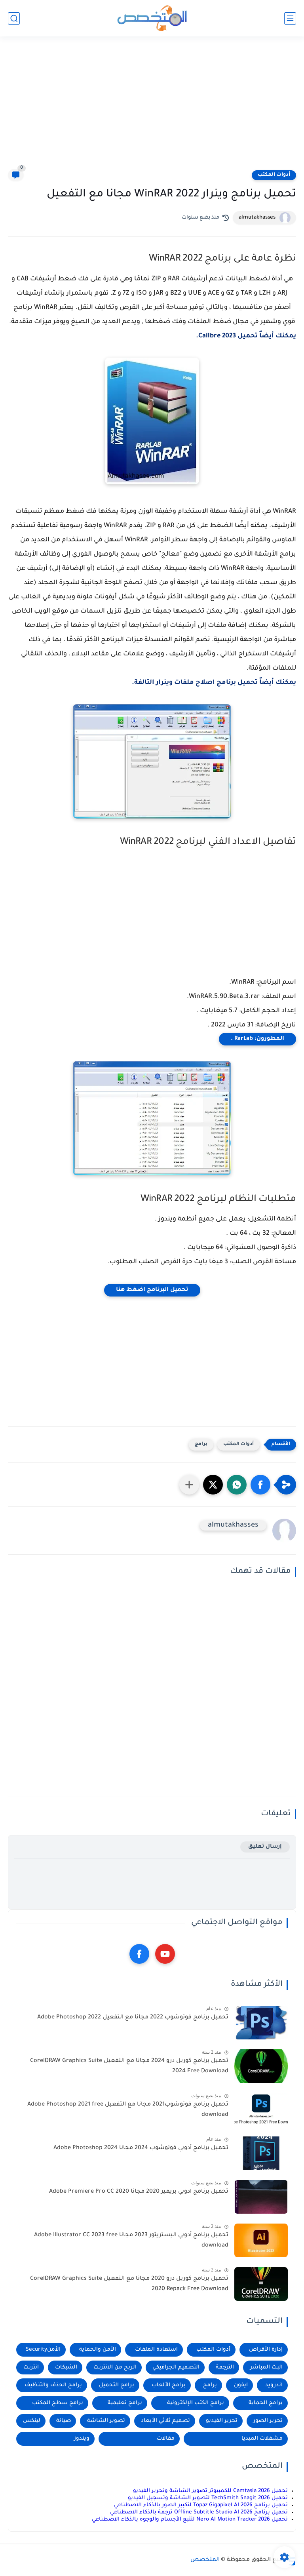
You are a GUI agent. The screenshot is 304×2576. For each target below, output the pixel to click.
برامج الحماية (266, 2403)
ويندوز (82, 2439)
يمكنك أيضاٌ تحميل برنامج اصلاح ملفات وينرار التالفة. (214, 683)
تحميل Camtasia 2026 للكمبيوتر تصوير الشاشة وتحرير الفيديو (210, 2491)
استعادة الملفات (156, 2350)
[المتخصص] (152, 18)
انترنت (31, 2368)
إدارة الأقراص (266, 2350)
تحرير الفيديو (222, 2421)
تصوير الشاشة (106, 2421)
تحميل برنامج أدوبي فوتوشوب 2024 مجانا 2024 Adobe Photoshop (141, 2148)
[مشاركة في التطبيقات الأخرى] (189, 1485)
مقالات (166, 2439)
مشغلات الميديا (262, 2439)
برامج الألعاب (169, 2385)
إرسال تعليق (265, 1847)
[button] (260, 1485)
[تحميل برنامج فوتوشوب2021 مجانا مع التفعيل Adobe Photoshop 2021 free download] (261, 2110)
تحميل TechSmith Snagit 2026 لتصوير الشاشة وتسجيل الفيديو (208, 2498)
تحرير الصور (268, 2421)
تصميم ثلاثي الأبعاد (165, 2421)
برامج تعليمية (125, 2403)
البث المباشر (266, 2368)
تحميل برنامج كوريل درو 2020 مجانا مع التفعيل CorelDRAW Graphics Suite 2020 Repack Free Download (129, 2284)
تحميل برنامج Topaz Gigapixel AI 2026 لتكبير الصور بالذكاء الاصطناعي (201, 2505)
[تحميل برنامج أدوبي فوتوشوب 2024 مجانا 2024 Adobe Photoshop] (261, 2153)
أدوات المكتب (274, 175)
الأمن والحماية (98, 2350)
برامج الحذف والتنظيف (53, 2385)
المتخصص (205, 2560)
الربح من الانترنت (115, 2368)
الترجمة (225, 2368)
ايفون (241, 2385)
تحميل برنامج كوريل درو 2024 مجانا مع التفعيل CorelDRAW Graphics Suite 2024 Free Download (129, 2066)
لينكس (32, 2421)
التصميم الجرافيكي (176, 2368)
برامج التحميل (117, 2385)
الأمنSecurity (43, 2350)
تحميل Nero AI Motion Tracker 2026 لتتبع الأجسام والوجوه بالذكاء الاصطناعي (190, 2520)
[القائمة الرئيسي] (290, 18)
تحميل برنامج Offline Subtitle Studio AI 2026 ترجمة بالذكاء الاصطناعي (199, 2512)
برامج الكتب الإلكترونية (196, 2403)
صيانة (64, 2421)
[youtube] (165, 1954)
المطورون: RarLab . (257, 1039)
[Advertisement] (152, 108)
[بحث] (14, 18)
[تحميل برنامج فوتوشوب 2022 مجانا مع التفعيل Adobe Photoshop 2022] (261, 2023)
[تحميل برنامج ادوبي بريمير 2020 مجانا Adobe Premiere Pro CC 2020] (261, 2197)
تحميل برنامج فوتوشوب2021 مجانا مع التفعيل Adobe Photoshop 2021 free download (128, 2110)
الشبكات (66, 2368)
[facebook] (139, 1954)
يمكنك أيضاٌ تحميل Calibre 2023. (246, 336)
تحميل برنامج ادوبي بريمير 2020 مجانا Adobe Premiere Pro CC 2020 (139, 2192)
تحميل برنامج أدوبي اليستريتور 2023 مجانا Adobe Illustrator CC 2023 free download (131, 2241)
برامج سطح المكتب (58, 2403)
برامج (201, 1444)
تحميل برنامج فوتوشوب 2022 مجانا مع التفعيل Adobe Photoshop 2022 (133, 2018)
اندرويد (274, 2385)
